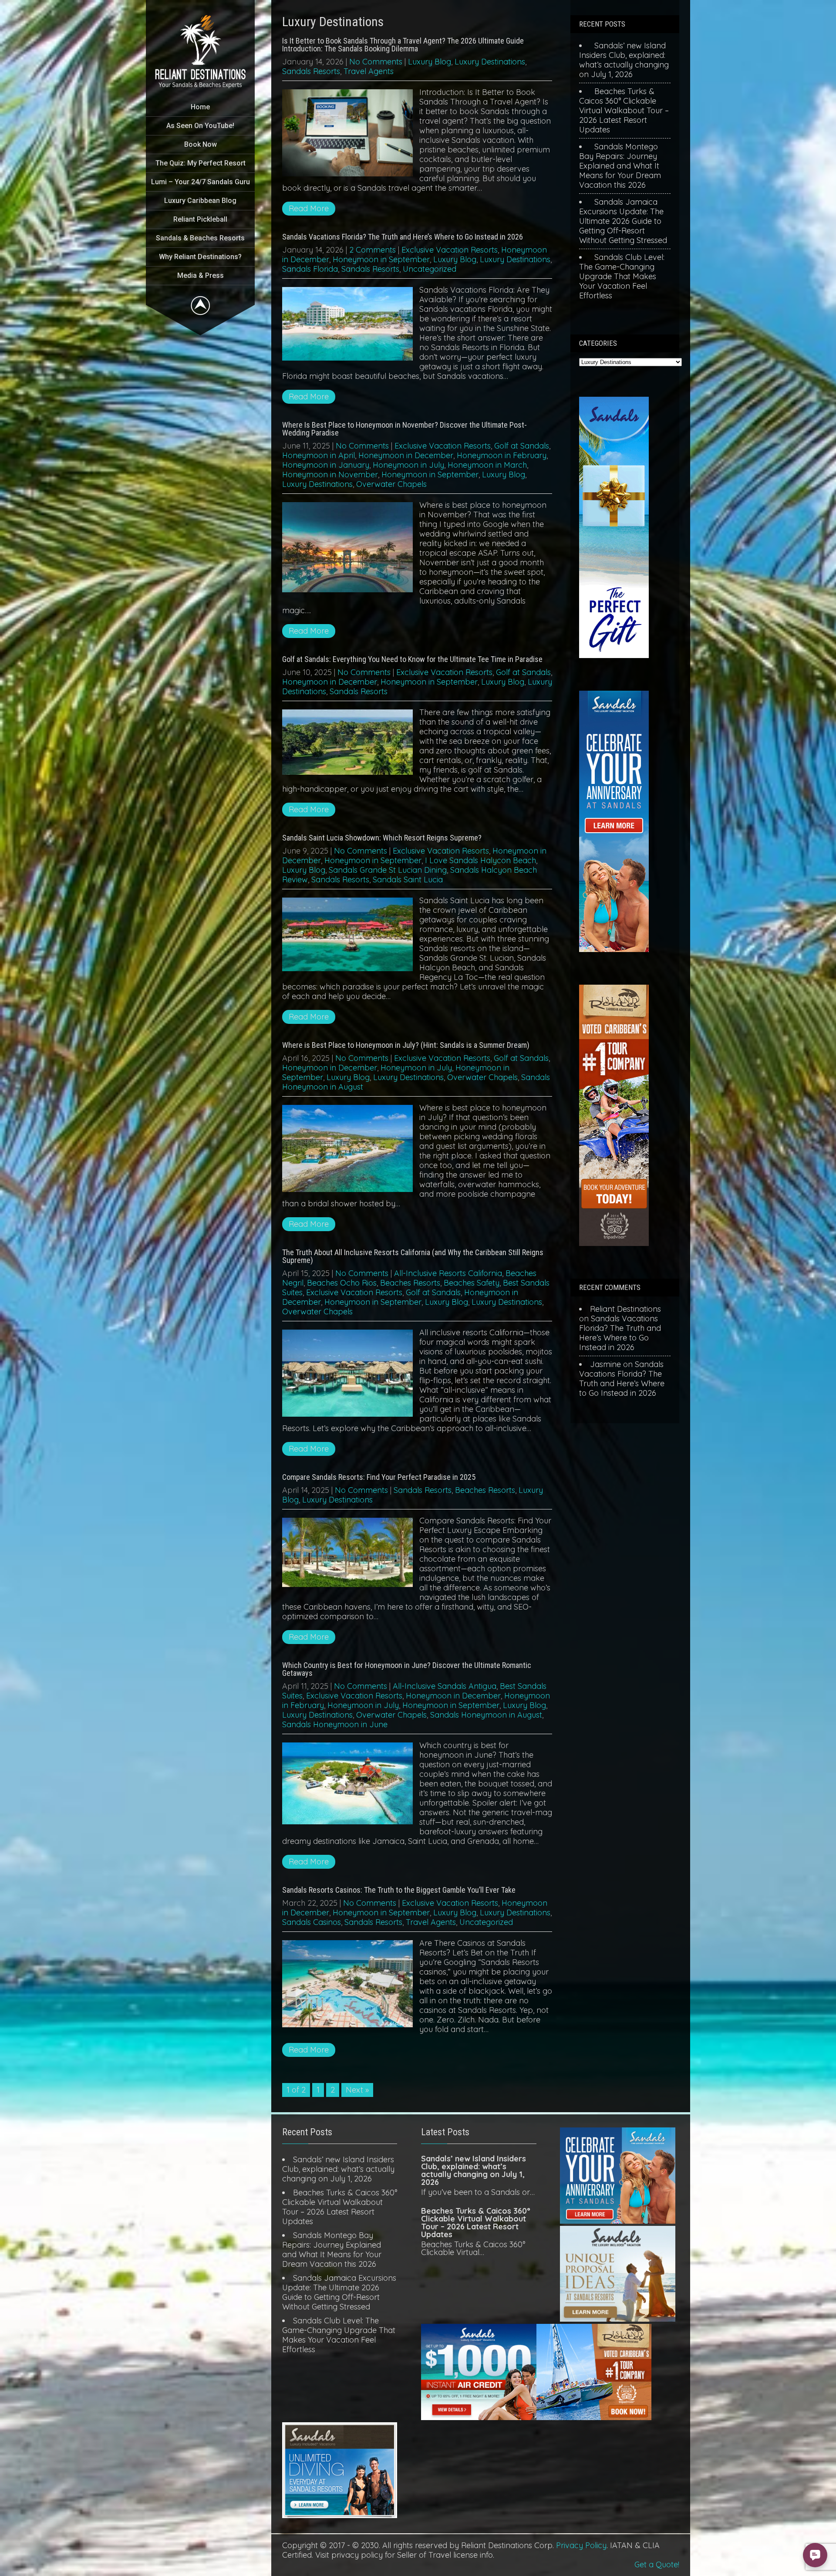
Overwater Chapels (391, 484)
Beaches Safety (472, 1283)
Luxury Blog (430, 62)
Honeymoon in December (406, 455)
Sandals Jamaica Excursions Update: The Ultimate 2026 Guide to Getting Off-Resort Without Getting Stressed (623, 221)
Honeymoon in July (408, 465)
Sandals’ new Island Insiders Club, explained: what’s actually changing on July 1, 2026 (624, 60)
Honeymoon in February (502, 455)
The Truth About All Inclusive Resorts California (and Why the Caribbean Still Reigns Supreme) (413, 1256)
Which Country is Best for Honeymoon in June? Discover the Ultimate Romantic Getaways (407, 1669)
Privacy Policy (581, 2545)
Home (200, 107)
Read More (309, 208)
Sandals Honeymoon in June (335, 1724)
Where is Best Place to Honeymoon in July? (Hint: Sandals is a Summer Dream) (406, 1045)
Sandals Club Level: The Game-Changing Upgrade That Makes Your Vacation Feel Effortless (622, 276)
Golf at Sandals (522, 446)
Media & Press (201, 275)
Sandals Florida (310, 269)
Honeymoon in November (330, 474)
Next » (357, 2090)
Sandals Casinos (312, 1922)
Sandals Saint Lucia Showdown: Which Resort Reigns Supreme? (382, 838)
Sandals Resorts (311, 71)
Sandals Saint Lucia (408, 879)
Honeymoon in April (319, 455)
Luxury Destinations (490, 62)
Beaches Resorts (410, 1283)
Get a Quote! (657, 2564)
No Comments (376, 62)
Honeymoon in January (326, 465)
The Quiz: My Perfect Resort (201, 163)
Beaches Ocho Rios (342, 1283)
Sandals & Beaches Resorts (200, 238)
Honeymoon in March (487, 465)
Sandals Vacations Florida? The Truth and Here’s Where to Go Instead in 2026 (403, 237)
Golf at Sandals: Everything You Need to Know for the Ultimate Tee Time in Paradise (412, 659)
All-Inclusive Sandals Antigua (445, 1686)
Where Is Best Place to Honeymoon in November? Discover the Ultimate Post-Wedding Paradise (405, 429)
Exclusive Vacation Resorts (450, 250)
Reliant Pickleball (200, 219)
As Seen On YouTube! (200, 126)
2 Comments (372, 250)
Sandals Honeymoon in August (486, 1715)
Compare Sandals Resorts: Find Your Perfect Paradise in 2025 (379, 1477)
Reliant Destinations (625, 1309)
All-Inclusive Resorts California (448, 1273)
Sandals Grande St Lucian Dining (388, 870)
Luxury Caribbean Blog (200, 201)
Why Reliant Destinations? (200, 257)
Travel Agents (369, 71)
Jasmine (605, 1364)
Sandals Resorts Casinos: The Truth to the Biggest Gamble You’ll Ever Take (399, 1890)
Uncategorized (430, 269)
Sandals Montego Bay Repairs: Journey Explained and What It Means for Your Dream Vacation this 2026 (620, 166)
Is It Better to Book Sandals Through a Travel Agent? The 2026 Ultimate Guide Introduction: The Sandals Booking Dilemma (403, 45)
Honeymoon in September (381, 259)
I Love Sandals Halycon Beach (480, 860)
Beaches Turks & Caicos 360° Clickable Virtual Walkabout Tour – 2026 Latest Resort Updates (624, 110)
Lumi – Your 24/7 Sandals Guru (201, 182)
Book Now (201, 144)
